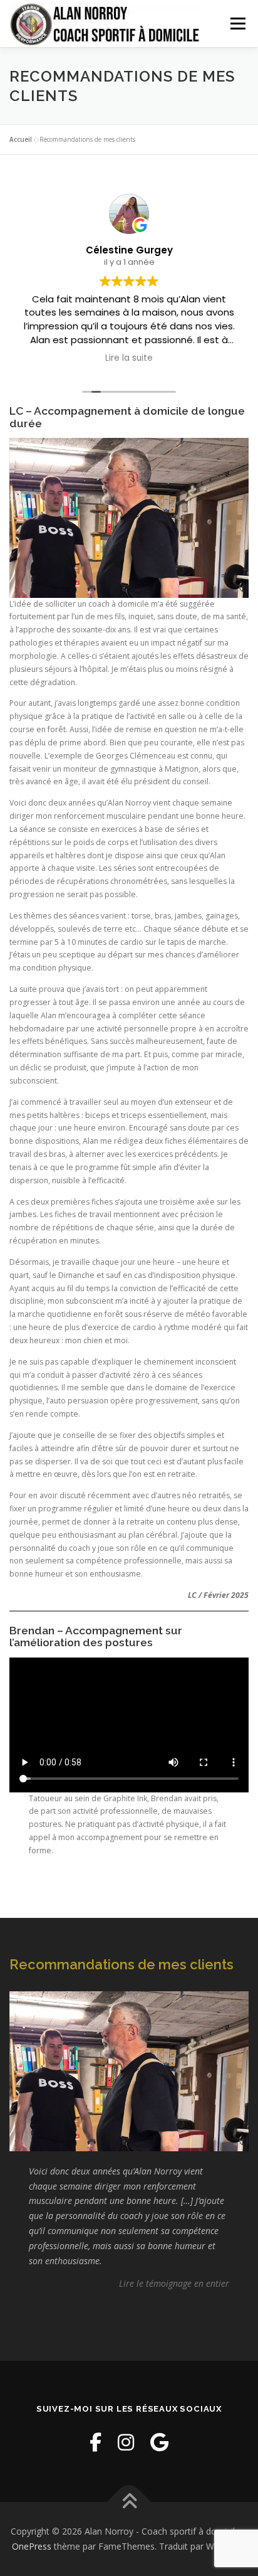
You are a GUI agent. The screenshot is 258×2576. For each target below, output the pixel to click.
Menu (237, 24)
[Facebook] (95, 2442)
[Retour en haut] (129, 2502)
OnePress (32, 2546)
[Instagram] (126, 2442)
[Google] (159, 2442)
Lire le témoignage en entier (174, 2283)
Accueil (21, 139)
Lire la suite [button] (129, 358)
